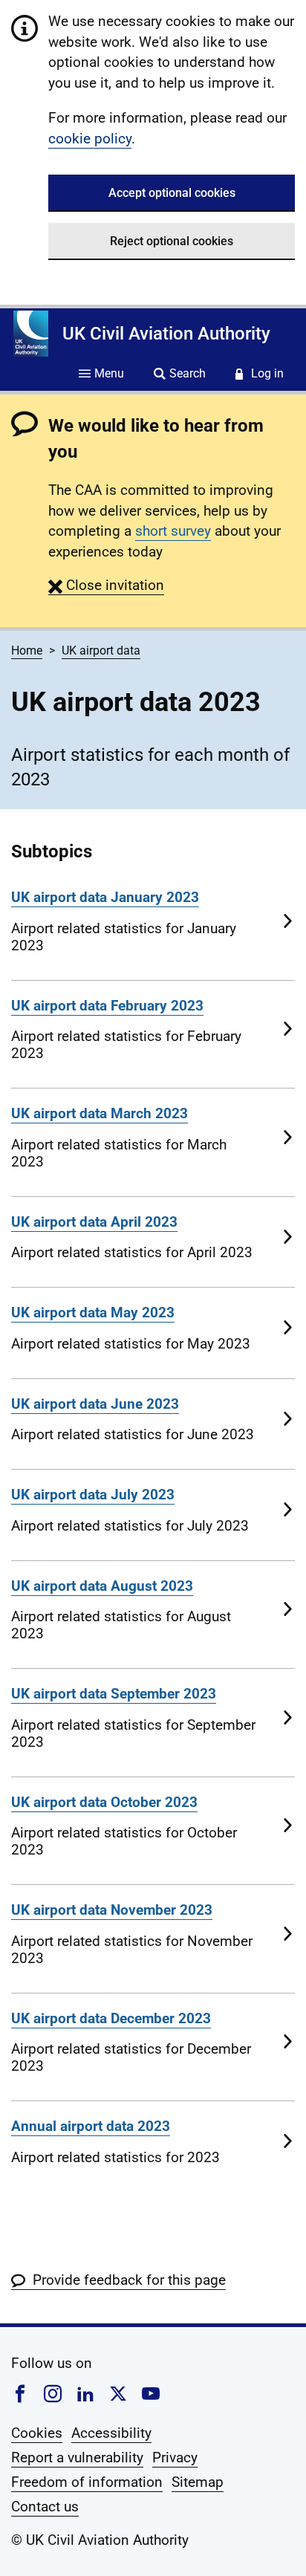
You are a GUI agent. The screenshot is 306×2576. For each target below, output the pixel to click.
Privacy (175, 2457)
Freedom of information (87, 2482)
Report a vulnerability (77, 2457)
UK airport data (101, 651)
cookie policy (90, 139)
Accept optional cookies (172, 193)
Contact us (45, 2507)
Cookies (37, 2433)
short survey (173, 531)
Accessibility (111, 2433)
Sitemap (198, 2482)
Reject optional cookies (172, 241)
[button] (106, 585)
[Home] (31, 334)
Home (27, 651)
